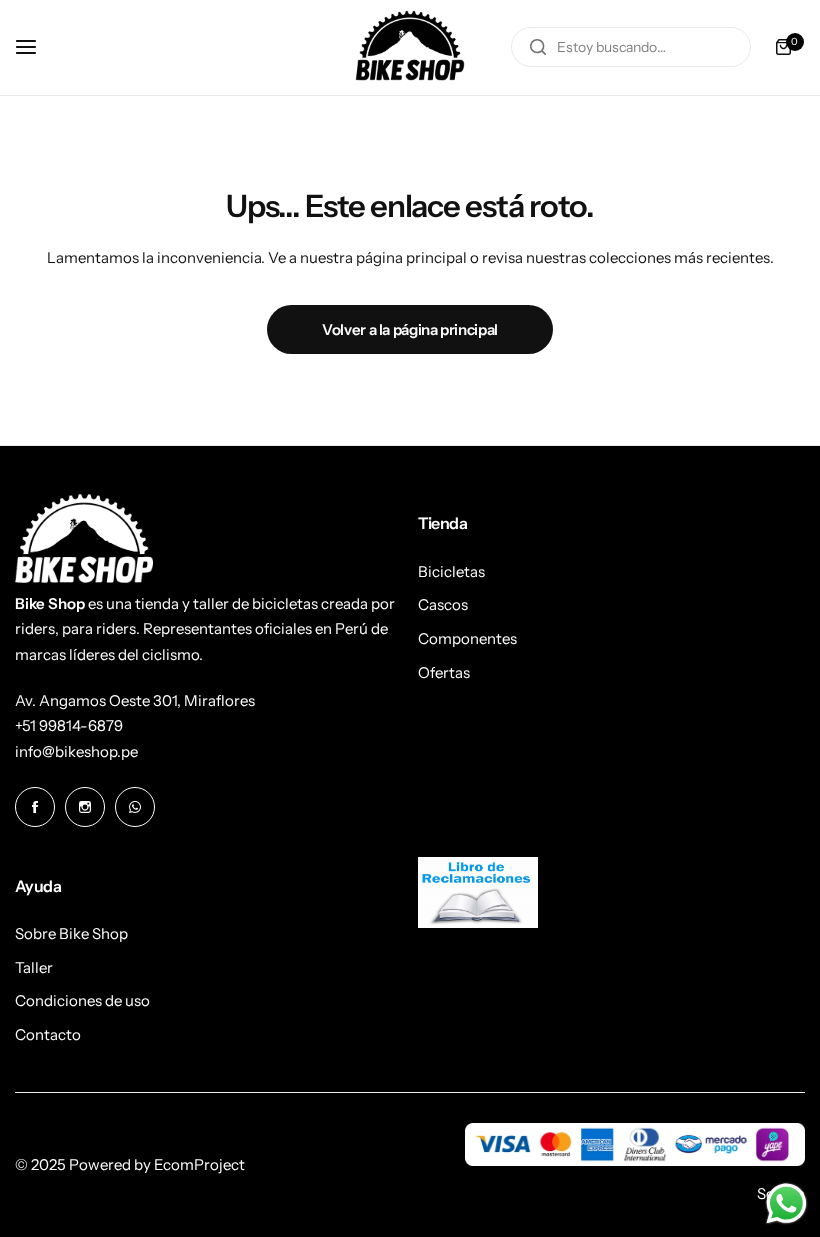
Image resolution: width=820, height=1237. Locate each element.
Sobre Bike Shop (71, 933)
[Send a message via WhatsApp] (786, 1203)
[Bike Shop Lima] (410, 47)
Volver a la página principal (410, 329)
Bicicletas (451, 571)
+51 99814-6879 (69, 725)
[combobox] (631, 47)
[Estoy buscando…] (538, 47)
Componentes (467, 638)
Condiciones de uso (82, 1000)
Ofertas (444, 672)
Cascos (443, 604)
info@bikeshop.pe (76, 751)
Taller (34, 967)
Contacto (48, 1034)
